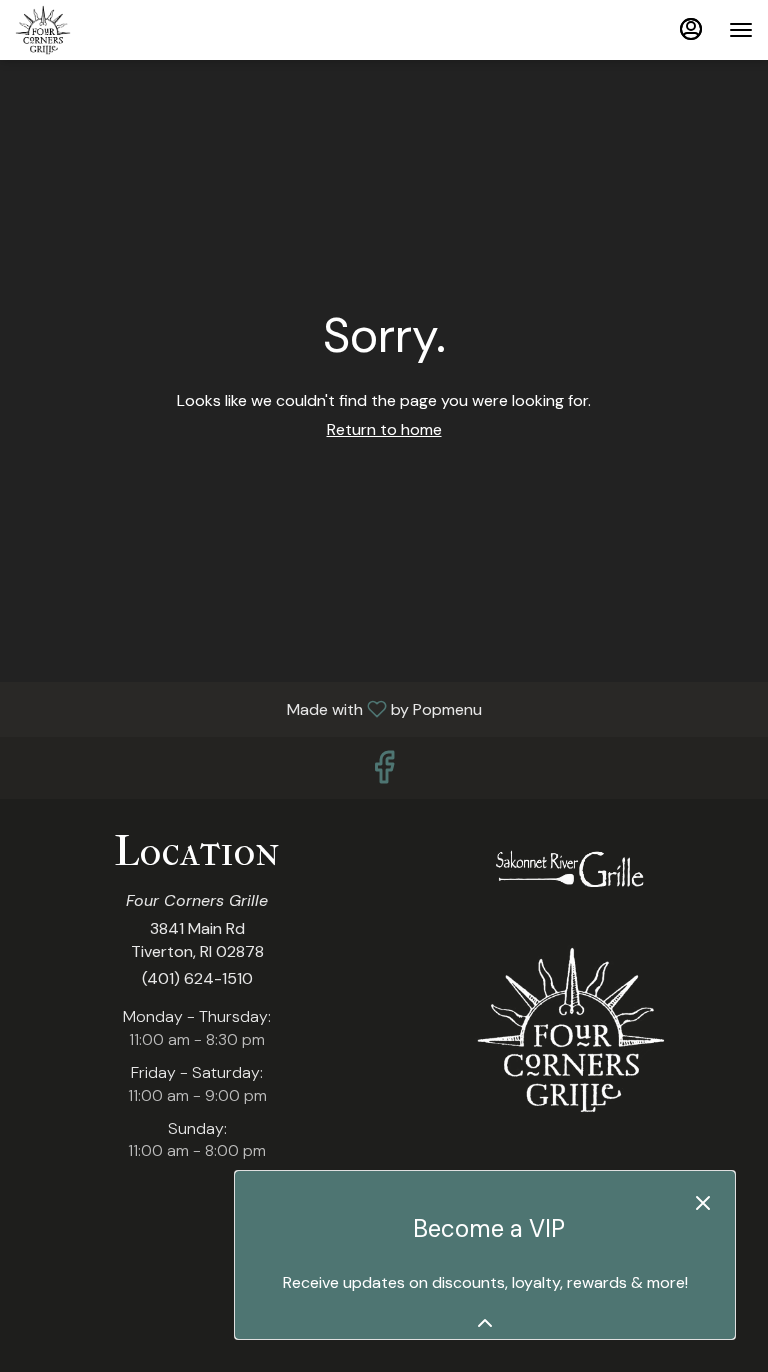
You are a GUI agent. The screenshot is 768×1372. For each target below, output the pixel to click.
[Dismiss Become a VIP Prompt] (703, 1203)
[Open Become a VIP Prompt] (485, 1323)
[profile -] (691, 29)
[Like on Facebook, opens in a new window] (384, 772)
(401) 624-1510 (197, 978)
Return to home (384, 429)
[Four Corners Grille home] (105, 30)
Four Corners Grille (571, 1030)
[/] (571, 870)
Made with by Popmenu (248, 708)
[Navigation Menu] (741, 30)
